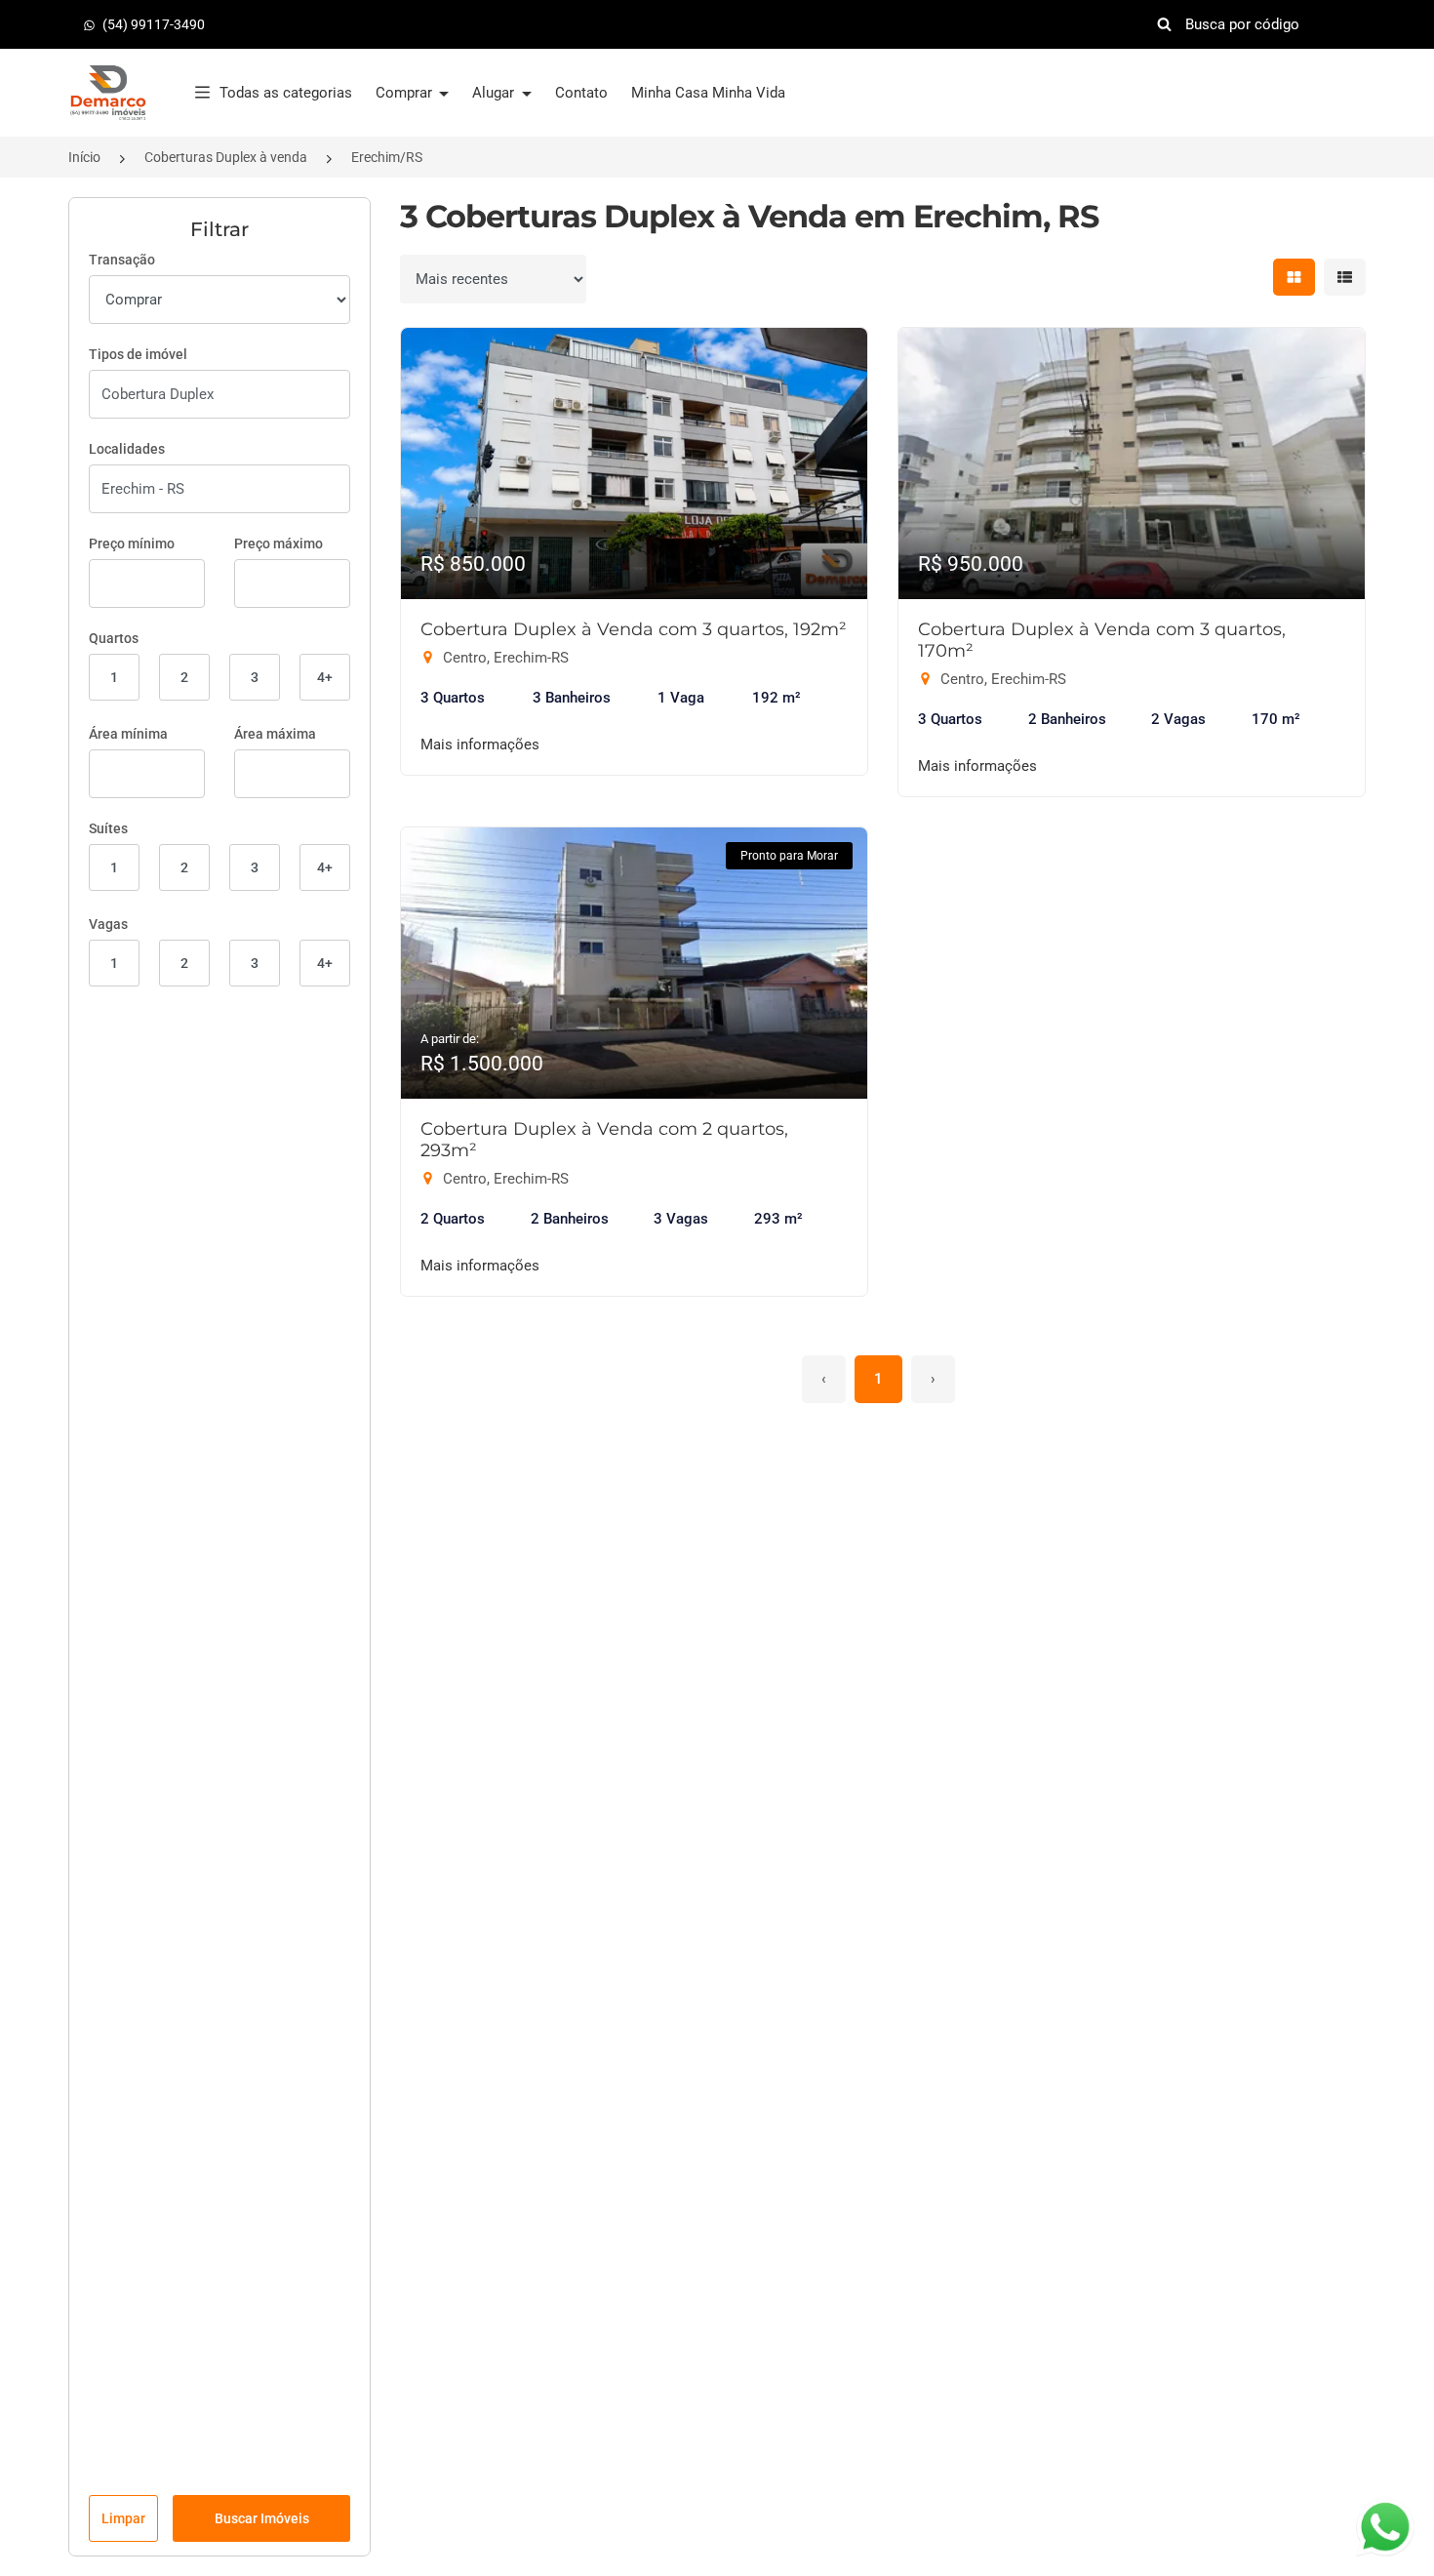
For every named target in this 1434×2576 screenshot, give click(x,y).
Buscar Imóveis (262, 2518)
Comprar (406, 93)
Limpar (123, 2518)
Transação (122, 260)
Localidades (127, 449)
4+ (325, 677)
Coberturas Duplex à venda (226, 157)
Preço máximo (279, 543)
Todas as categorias (286, 93)
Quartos (114, 638)
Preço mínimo (132, 543)
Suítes (108, 828)
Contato (581, 93)
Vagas (108, 924)
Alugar (495, 93)
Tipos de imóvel (138, 354)
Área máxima (275, 734)
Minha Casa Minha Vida (708, 93)
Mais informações (480, 745)
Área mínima (128, 734)
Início (84, 157)
